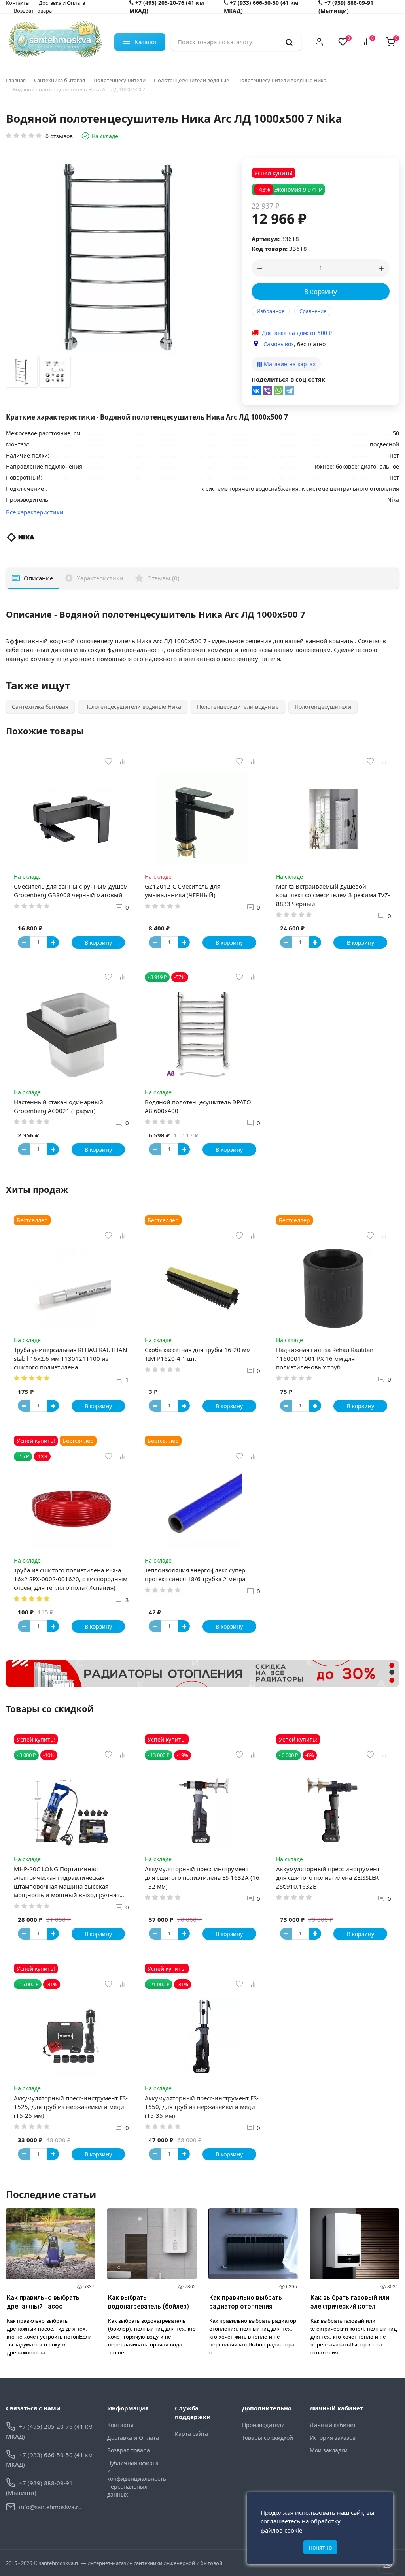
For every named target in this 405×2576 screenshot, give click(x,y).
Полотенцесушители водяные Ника (282, 80)
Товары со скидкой (268, 2438)
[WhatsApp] (278, 391)
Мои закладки (329, 2450)
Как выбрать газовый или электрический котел (350, 2302)
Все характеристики (35, 512)
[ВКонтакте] (256, 391)
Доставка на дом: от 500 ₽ (297, 333)
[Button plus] (53, 942)
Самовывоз (279, 344)
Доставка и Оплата (133, 2438)
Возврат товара (33, 11)
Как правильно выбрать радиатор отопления (246, 2302)
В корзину (321, 291)
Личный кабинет (333, 2425)
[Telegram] (290, 391)
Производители (263, 2425)
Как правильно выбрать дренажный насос (43, 2302)
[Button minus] (24, 942)
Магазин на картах (289, 364)
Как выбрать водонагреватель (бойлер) (149, 2302)
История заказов (333, 2438)
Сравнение (313, 311)
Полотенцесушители (119, 80)
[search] (289, 42)
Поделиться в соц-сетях (288, 379)
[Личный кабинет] (319, 42)
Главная (16, 80)
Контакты (120, 2425)
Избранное (271, 311)
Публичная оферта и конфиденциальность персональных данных (135, 2479)
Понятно (320, 2547)
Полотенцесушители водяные (191, 80)
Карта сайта (191, 2434)
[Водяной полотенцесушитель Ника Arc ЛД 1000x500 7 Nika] (22, 374)
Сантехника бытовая (60, 80)
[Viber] (267, 391)
